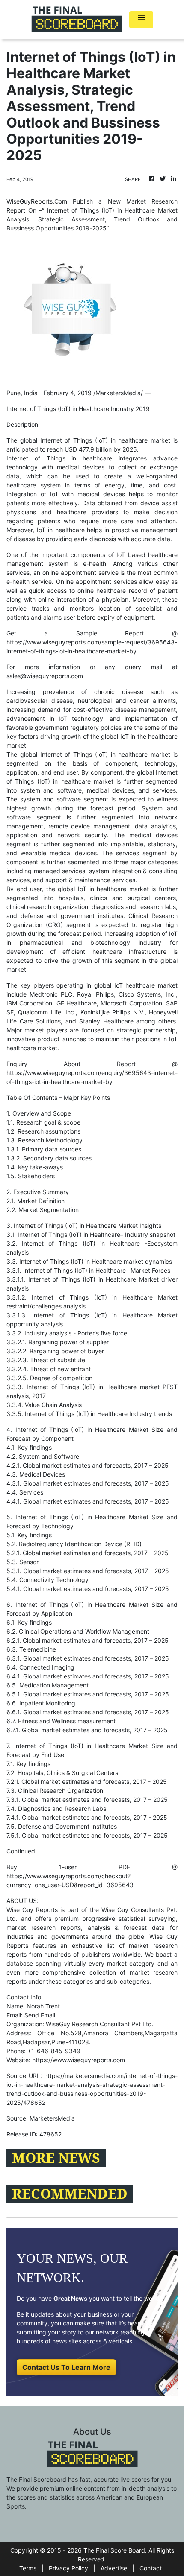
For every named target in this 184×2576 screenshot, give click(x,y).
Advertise (114, 2568)
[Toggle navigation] (141, 20)
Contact (151, 2568)
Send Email (40, 2015)
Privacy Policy (68, 2568)
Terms (28, 2568)
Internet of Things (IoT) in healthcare (94, 440)
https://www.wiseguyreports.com (79, 2060)
